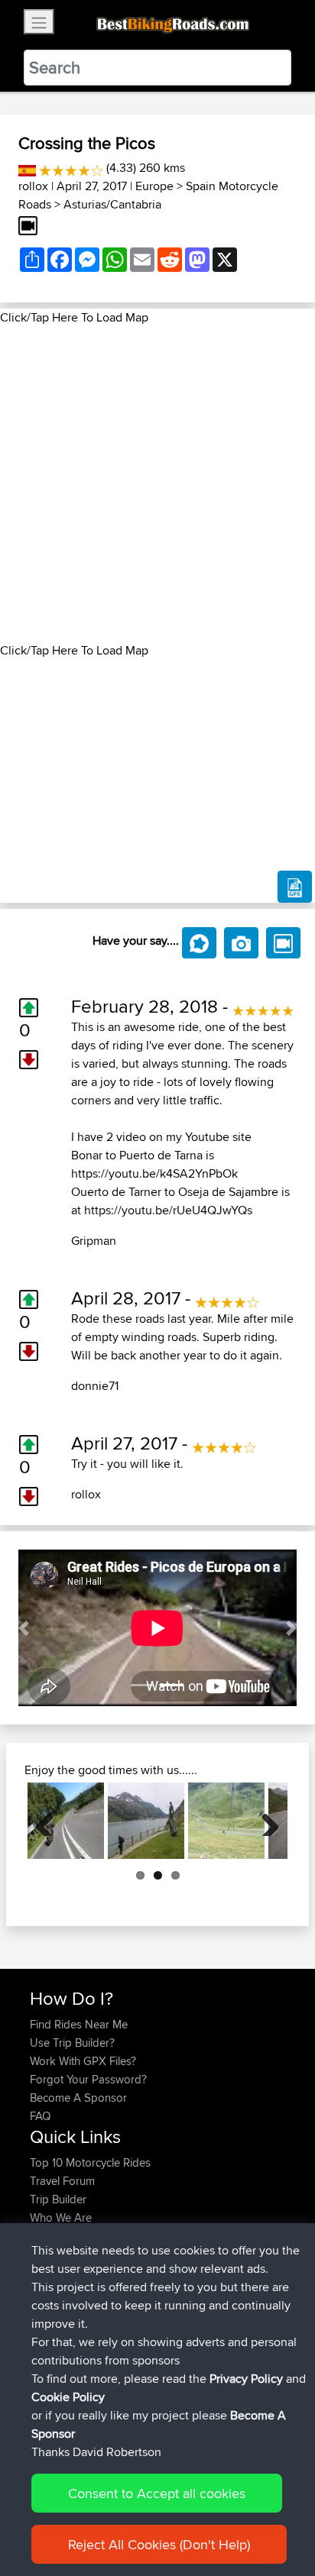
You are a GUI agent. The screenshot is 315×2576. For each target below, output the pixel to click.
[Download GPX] (295, 887)
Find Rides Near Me (79, 2024)
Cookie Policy (68, 2397)
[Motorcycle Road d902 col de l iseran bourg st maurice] (146, 1821)
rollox (33, 186)
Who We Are (61, 2217)
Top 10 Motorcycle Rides (90, 2162)
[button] (24, 1628)
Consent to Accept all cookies (157, 2493)
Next (265, 1821)
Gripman (94, 1241)
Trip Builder (58, 2199)
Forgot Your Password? (88, 2079)
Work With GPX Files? (83, 2061)
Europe (154, 186)
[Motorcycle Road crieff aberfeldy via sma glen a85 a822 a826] (66, 1821)
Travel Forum (62, 2181)
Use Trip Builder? (72, 2043)
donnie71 (95, 1386)
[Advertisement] (157, 484)
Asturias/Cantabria (112, 204)
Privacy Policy (246, 2379)
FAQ (40, 2116)
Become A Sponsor (78, 2098)
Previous (50, 1821)
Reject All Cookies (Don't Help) (159, 2544)
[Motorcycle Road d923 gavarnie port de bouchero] (226, 1821)
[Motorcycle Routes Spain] (27, 168)
